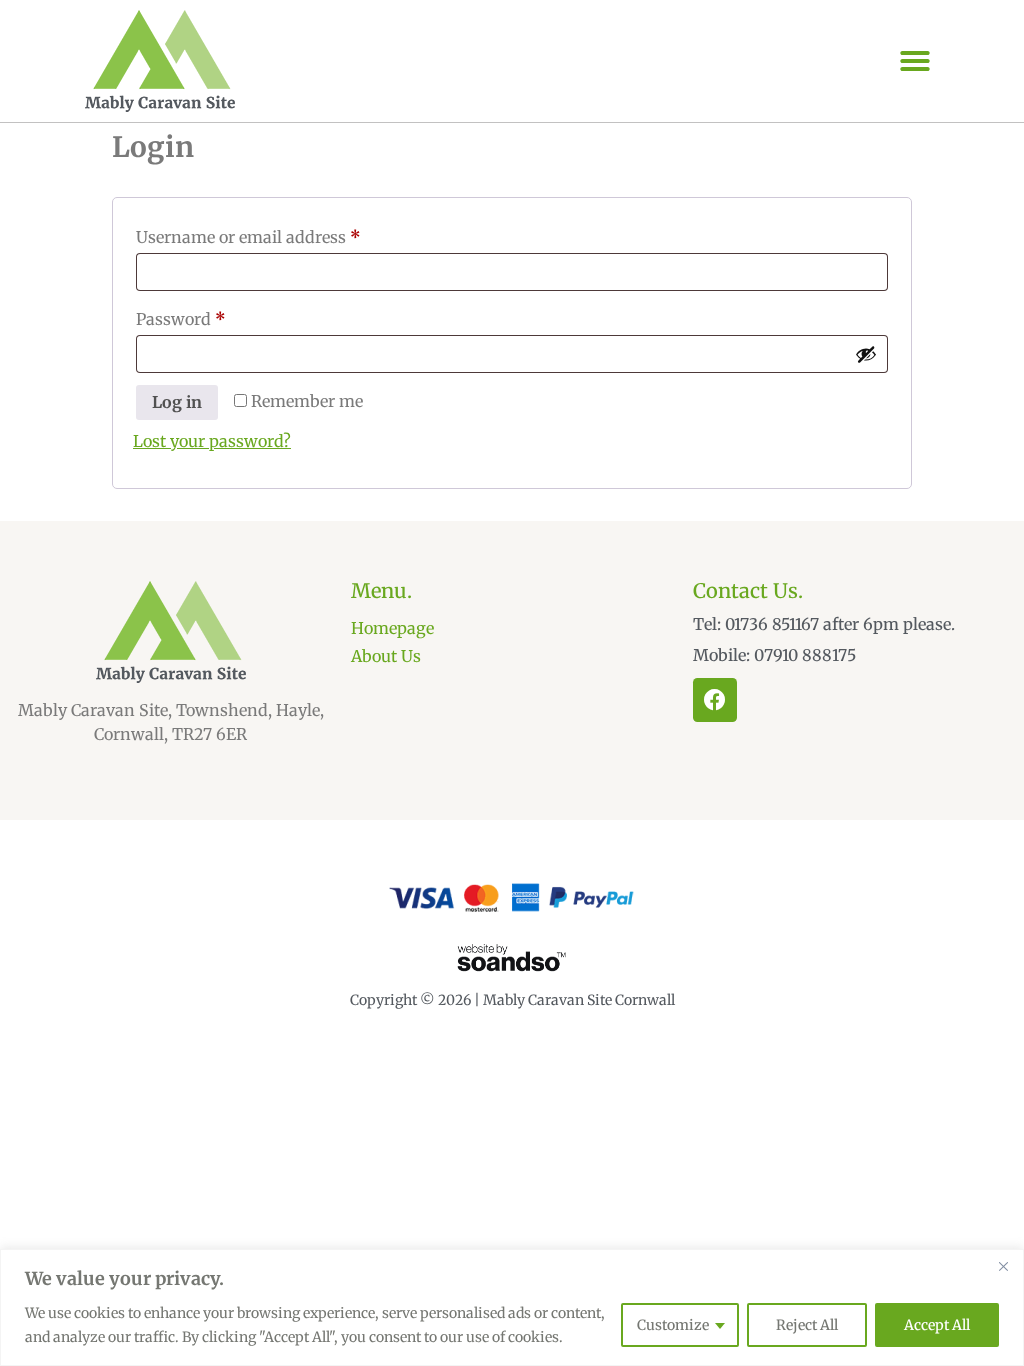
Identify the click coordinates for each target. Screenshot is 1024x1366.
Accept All (937, 1325)
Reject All (807, 1325)
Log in (177, 402)
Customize (673, 1325)
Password (214, 316)
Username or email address (282, 234)
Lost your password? (212, 441)
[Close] (1003, 1266)
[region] (512, 1307)
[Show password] (866, 354)
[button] (915, 61)
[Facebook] (715, 700)
